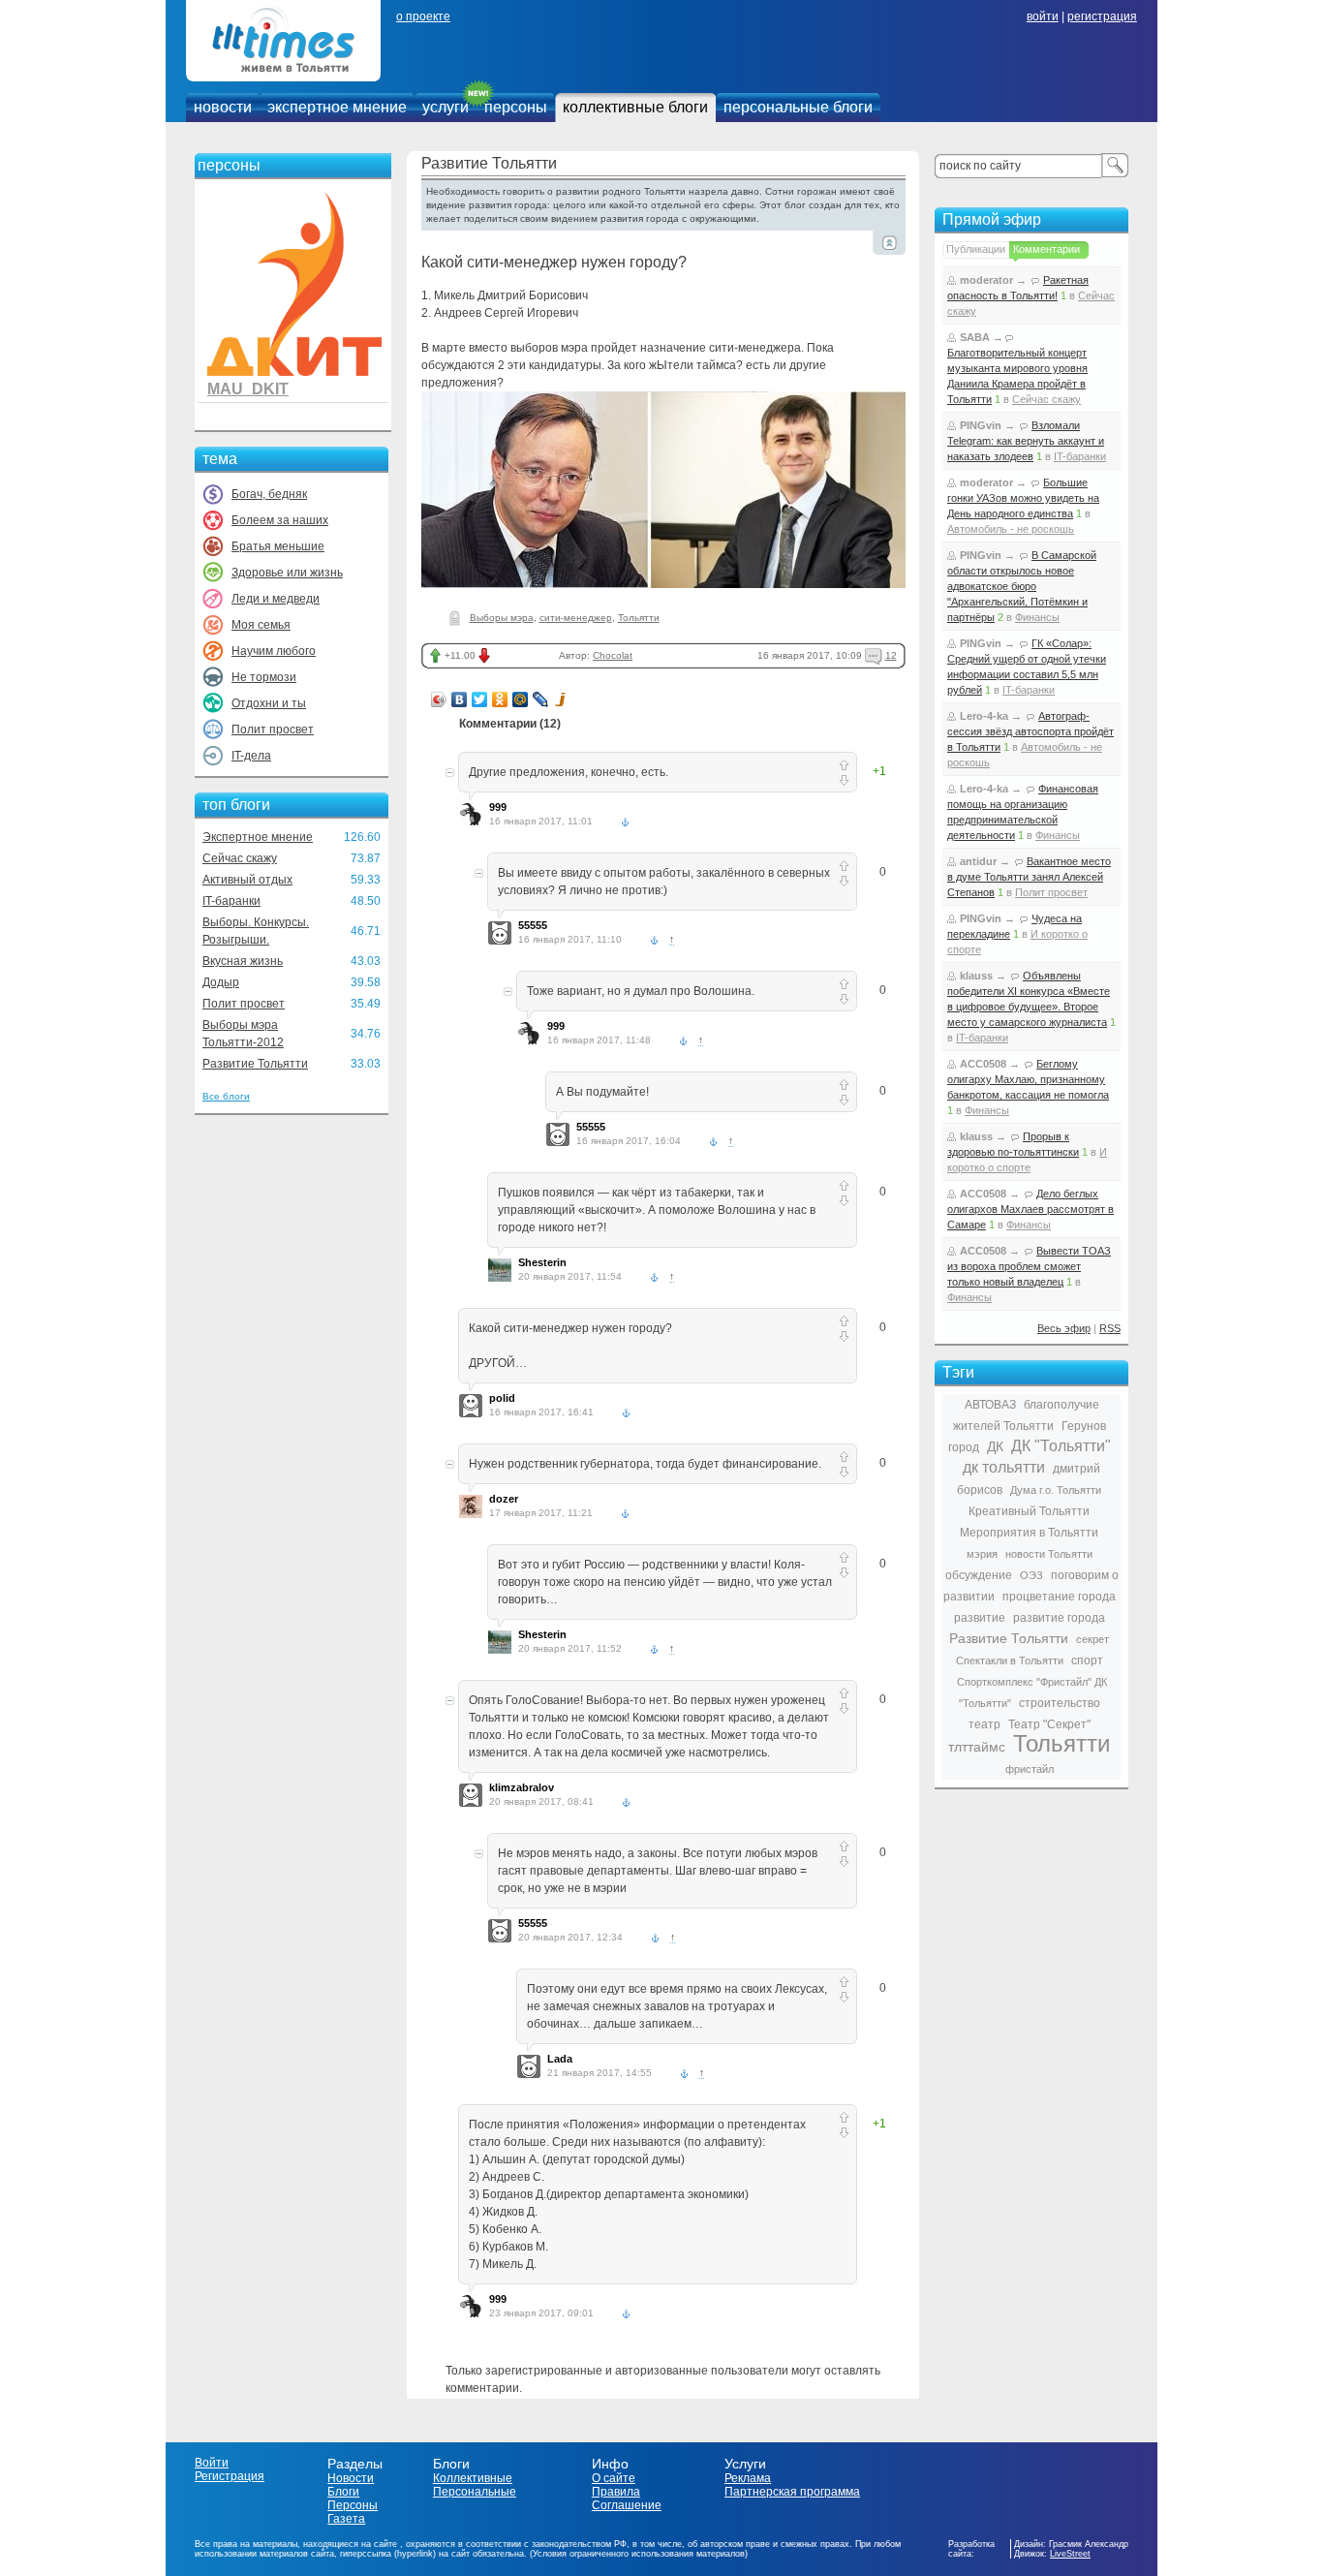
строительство (1060, 1703)
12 (891, 655)
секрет (1092, 1639)
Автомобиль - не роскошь (1011, 529)
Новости (351, 2478)
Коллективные (473, 2478)
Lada (560, 2059)
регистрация (1102, 16)
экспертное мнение (337, 107)
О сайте (614, 2478)
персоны (516, 107)
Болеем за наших (280, 520)
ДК (995, 1446)
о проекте (423, 16)
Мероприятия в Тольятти (1029, 1533)
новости (223, 107)
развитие (980, 1618)
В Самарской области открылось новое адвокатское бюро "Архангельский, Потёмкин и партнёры (1022, 586)
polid (502, 1398)
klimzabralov (522, 1787)
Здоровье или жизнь (287, 573)
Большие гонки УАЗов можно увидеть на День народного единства (1023, 498)
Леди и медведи (276, 599)
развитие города (1059, 1618)
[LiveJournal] (541, 699)
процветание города (1059, 1597)
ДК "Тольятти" (1061, 1446)
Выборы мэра (502, 618)
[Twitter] (480, 699)
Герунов (1084, 1426)
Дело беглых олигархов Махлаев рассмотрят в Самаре (1031, 1209)
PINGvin (981, 425)
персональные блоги (798, 107)
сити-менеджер (576, 618)
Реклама (748, 2478)
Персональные (475, 2492)
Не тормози (264, 677)
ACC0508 (983, 1064)
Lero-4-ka (984, 716)
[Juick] (561, 699)
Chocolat (613, 655)
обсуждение (979, 1575)
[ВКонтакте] (460, 699)
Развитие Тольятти (255, 1064)
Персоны (353, 2505)
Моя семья (261, 625)
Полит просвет (273, 729)
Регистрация (230, 2476)
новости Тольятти (1049, 1554)
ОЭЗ (1031, 1575)
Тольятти (639, 618)
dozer (504, 1499)
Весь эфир (1064, 1328)
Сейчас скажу (240, 858)
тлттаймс (977, 1747)
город (964, 1447)
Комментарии (1046, 249)
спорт (1087, 1660)
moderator (986, 280)
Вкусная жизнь (243, 961)
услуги (446, 107)
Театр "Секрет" (1049, 1724)
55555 (533, 925)
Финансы (1037, 617)
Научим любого (274, 651)
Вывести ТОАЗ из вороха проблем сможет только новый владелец (1029, 1266)
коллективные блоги (635, 107)
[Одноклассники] (500, 699)
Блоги (343, 2492)
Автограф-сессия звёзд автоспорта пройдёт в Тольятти (1031, 731)
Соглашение (627, 2505)
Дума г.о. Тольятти (1056, 1490)
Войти (212, 2463)
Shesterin (542, 1262)
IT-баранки (231, 901)
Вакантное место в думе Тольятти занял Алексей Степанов (1029, 877)
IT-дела (251, 756)
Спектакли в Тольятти (1010, 1660)
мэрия (982, 1554)
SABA (975, 337)
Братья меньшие (278, 546)
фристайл (1030, 1769)
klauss (976, 976)
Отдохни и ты (269, 703)
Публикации (976, 249)
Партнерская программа (792, 2492)
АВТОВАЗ (990, 1405)
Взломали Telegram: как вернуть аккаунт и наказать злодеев (1026, 441)
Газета (346, 2519)
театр (985, 1724)
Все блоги (226, 1096)
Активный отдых (247, 880)
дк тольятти (1004, 1467)
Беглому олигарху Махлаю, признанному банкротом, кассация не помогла (1028, 1079)
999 (498, 807)
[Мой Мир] (521, 699)
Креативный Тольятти (1029, 1511)
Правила (616, 2492)
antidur (978, 861)
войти (1043, 16)
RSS (1110, 1328)
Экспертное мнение (258, 837)
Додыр (221, 982)
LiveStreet (1070, 2554)
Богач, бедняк (269, 494)
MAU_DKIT (248, 389)
